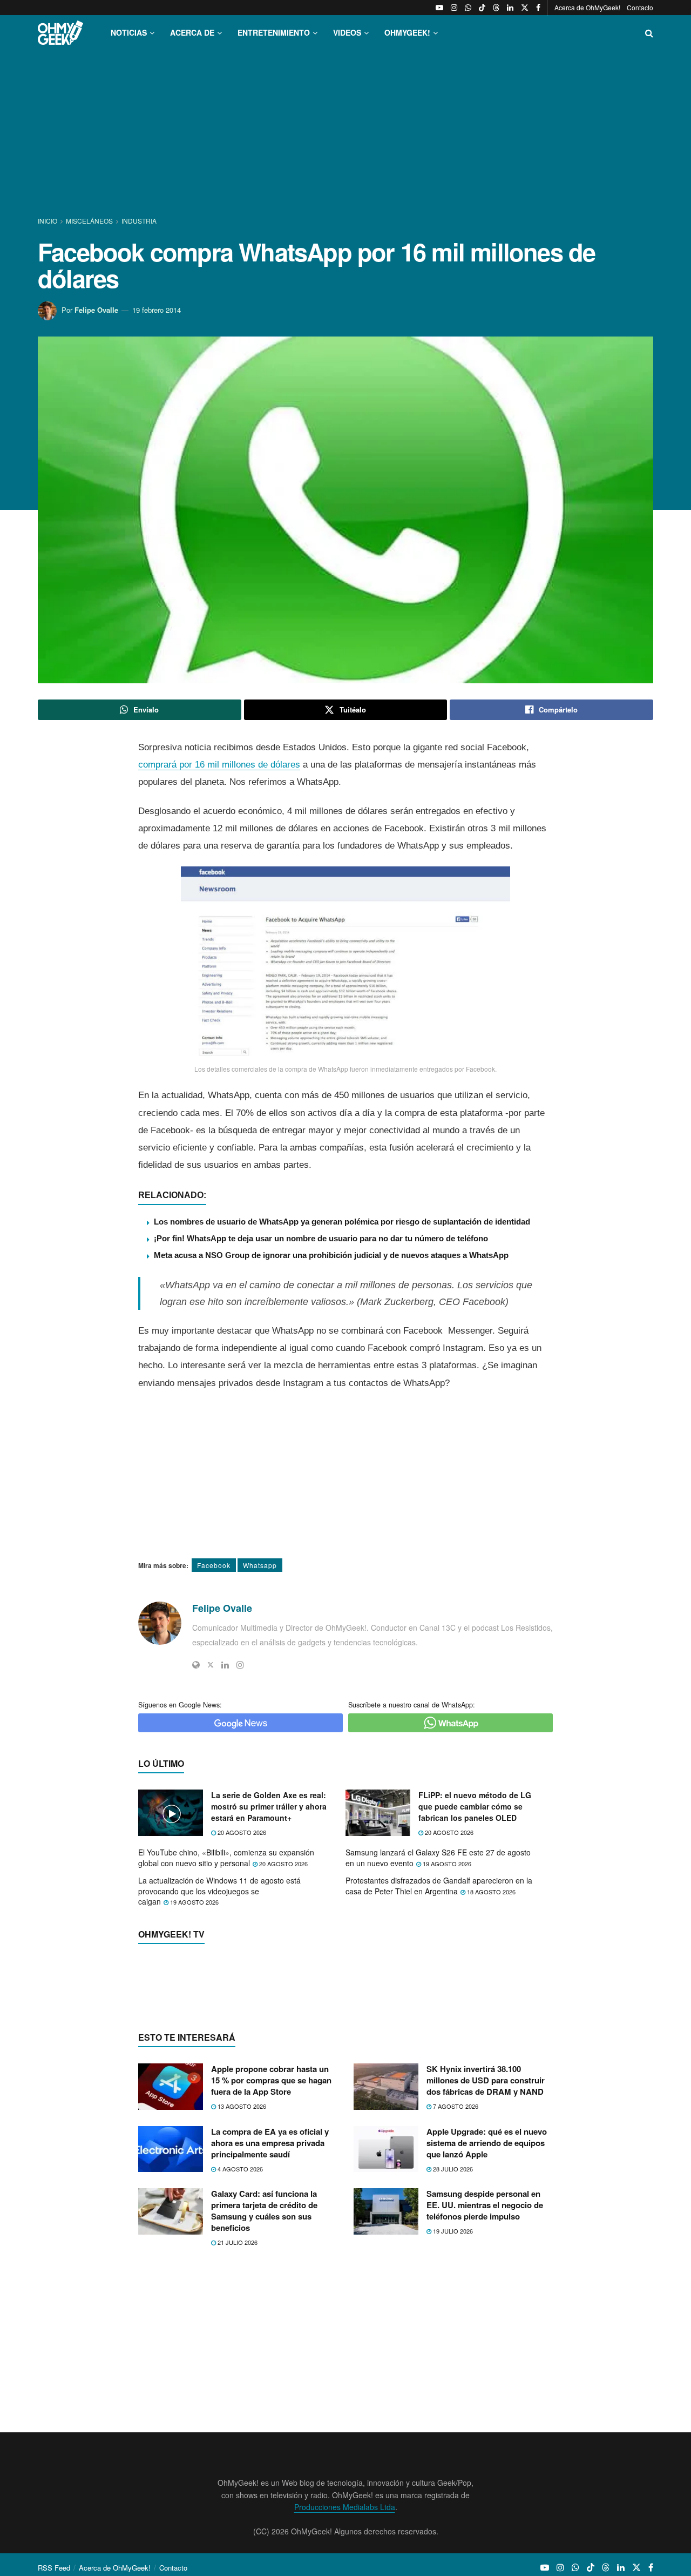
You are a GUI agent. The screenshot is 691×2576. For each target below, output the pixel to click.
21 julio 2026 (237, 2312)
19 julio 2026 (452, 2301)
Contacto (640, 7)
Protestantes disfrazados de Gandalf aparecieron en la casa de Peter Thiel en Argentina (439, 1886)
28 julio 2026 (452, 2239)
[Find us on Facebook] (538, 8)
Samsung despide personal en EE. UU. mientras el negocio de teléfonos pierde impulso (485, 2275)
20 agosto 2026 (241, 1832)
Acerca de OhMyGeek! (587, 7)
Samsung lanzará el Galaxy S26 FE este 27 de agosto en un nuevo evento (438, 1858)
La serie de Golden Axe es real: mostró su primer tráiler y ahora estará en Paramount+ (269, 1806)
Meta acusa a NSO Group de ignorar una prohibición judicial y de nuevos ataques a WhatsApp (331, 1255)
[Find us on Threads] (496, 8)
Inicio (48, 221)
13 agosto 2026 (241, 2176)
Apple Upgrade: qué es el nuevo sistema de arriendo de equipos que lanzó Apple (487, 2213)
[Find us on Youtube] (439, 8)
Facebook (214, 1565)
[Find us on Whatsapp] (468, 8)
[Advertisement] (345, 134)
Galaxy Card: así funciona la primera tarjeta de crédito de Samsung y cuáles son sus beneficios (264, 2281)
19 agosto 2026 (446, 1864)
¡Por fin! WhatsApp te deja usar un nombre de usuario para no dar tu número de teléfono (321, 1238)
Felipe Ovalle (96, 310)
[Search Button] (649, 33)
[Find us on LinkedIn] (510, 8)
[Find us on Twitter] (525, 8)
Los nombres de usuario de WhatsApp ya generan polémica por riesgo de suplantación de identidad (342, 1222)
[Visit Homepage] (60, 33)
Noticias (129, 32)
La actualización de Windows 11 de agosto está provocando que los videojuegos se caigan (219, 1891)
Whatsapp (260, 1565)
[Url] (196, 1665)
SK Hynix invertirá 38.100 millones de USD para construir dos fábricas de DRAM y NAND (486, 2150)
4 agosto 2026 (239, 2239)
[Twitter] (211, 1665)
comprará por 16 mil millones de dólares (219, 765)
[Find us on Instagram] (454, 8)
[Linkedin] (225, 1665)
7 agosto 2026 (455, 2176)
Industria (139, 221)
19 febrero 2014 (157, 310)
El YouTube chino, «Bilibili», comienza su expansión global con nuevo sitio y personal (226, 1858)
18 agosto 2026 (490, 1892)
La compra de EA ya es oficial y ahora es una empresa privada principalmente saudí (270, 2213)
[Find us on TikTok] (482, 8)
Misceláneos (89, 221)
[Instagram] (240, 1665)
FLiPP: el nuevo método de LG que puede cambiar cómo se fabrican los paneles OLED (475, 1806)
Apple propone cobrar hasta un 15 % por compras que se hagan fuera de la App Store (271, 2150)
